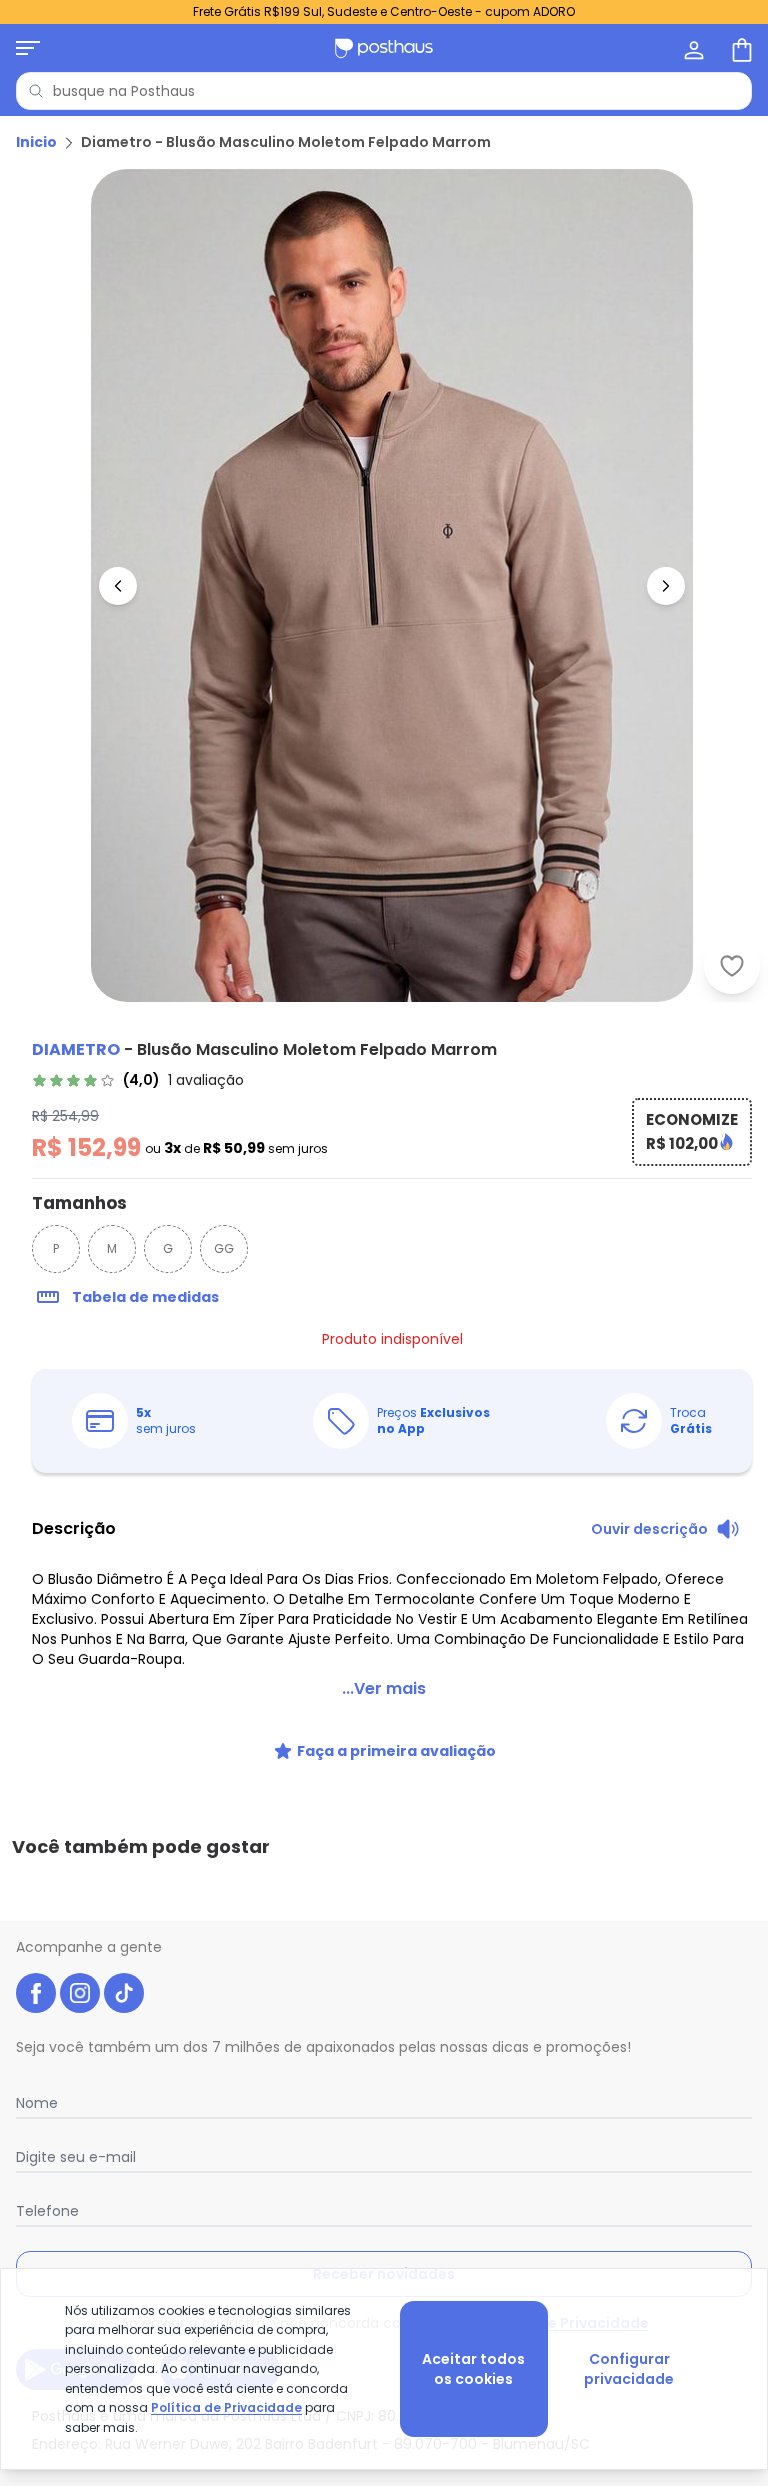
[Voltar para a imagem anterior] (118, 586)
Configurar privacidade (629, 2369)
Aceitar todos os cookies (473, 2369)
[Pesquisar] (36, 91)
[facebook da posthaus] (36, 1993)
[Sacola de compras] (740, 48)
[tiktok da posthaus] (124, 1993)
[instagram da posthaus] (80, 1993)
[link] (138, 1080)
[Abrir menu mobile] (28, 48)
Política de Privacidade (226, 2407)
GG (224, 1248)
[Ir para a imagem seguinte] (666, 586)
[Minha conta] (692, 48)
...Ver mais (384, 1688)
